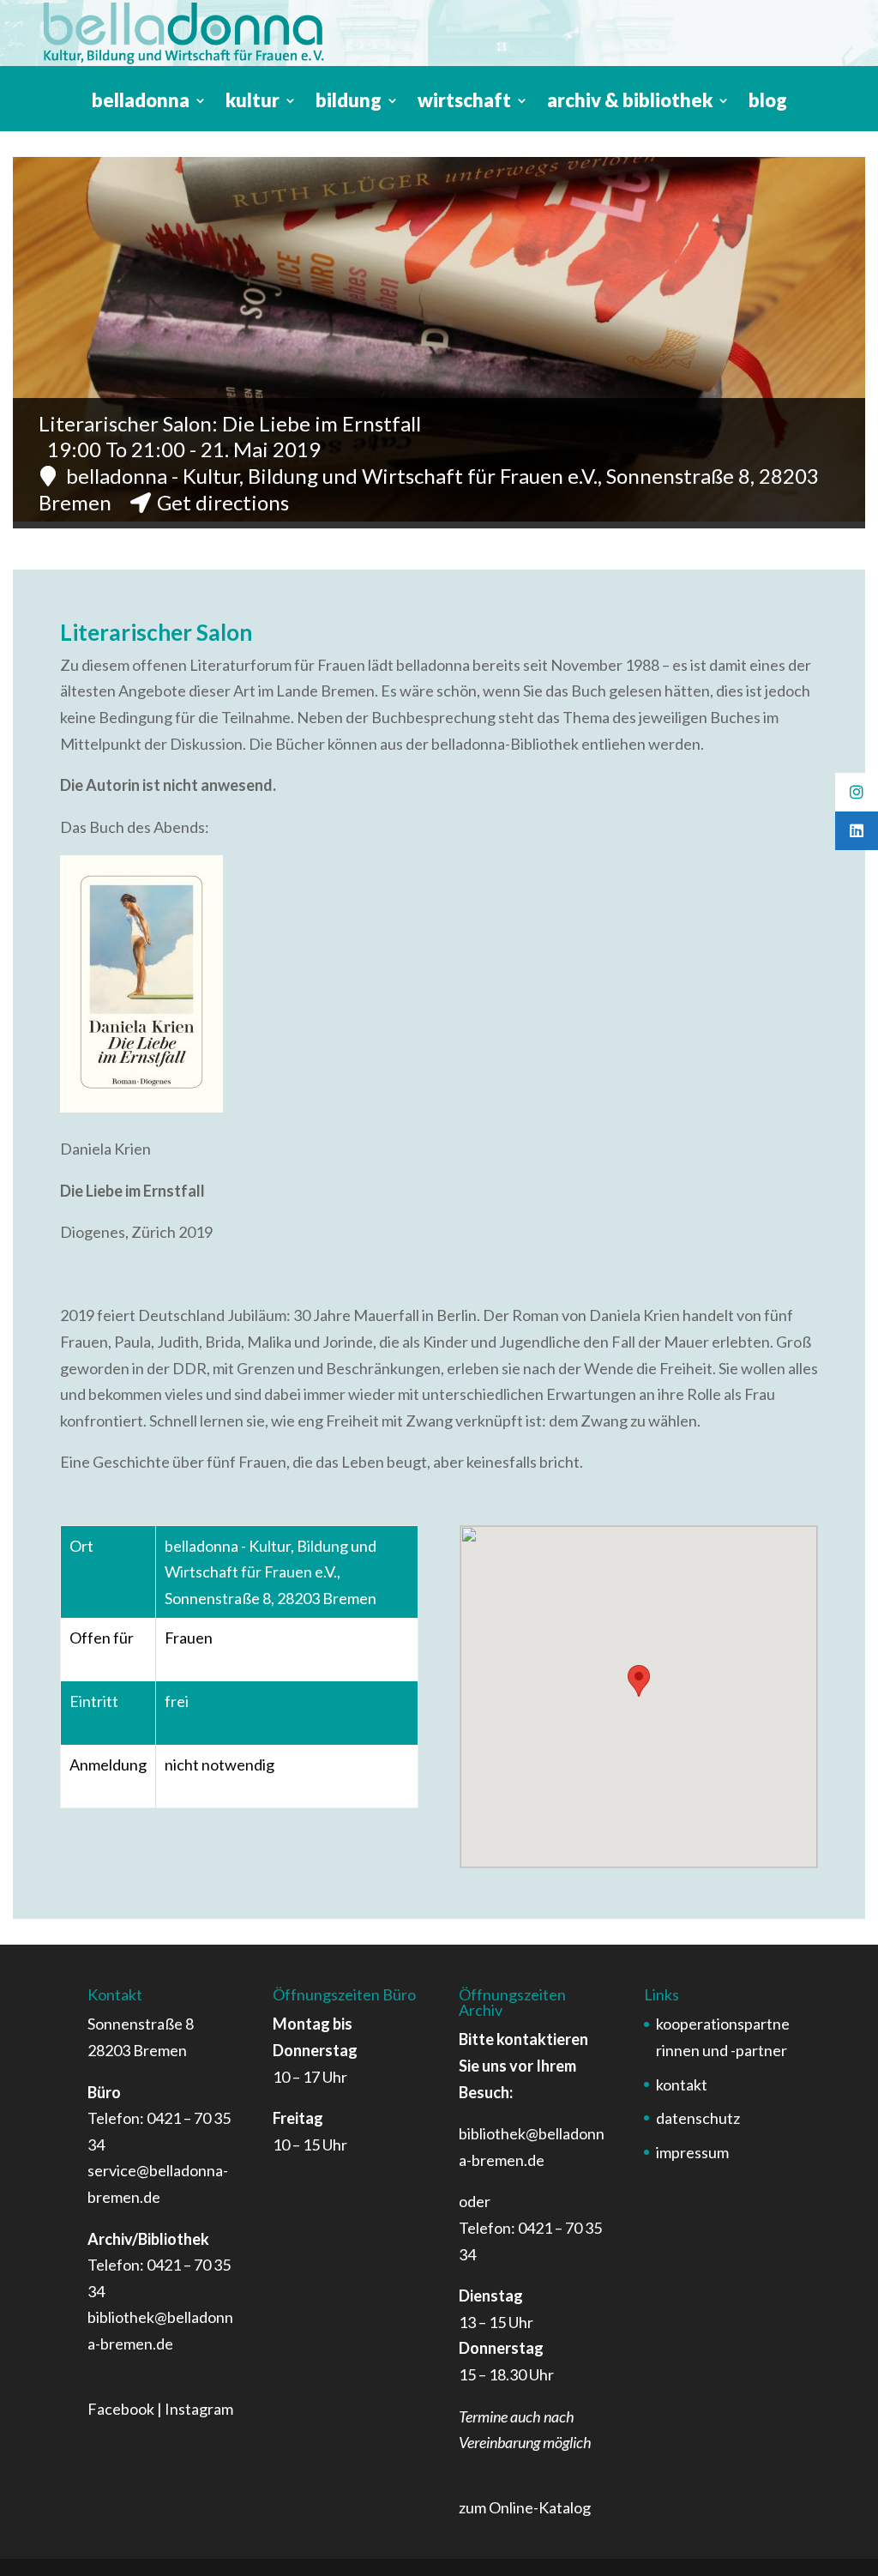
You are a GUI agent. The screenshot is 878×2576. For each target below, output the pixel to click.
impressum (692, 2152)
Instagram (199, 2409)
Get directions (223, 502)
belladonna (141, 103)
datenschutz (698, 2118)
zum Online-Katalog (525, 2507)
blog (768, 103)
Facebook (121, 2409)
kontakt (682, 2084)
